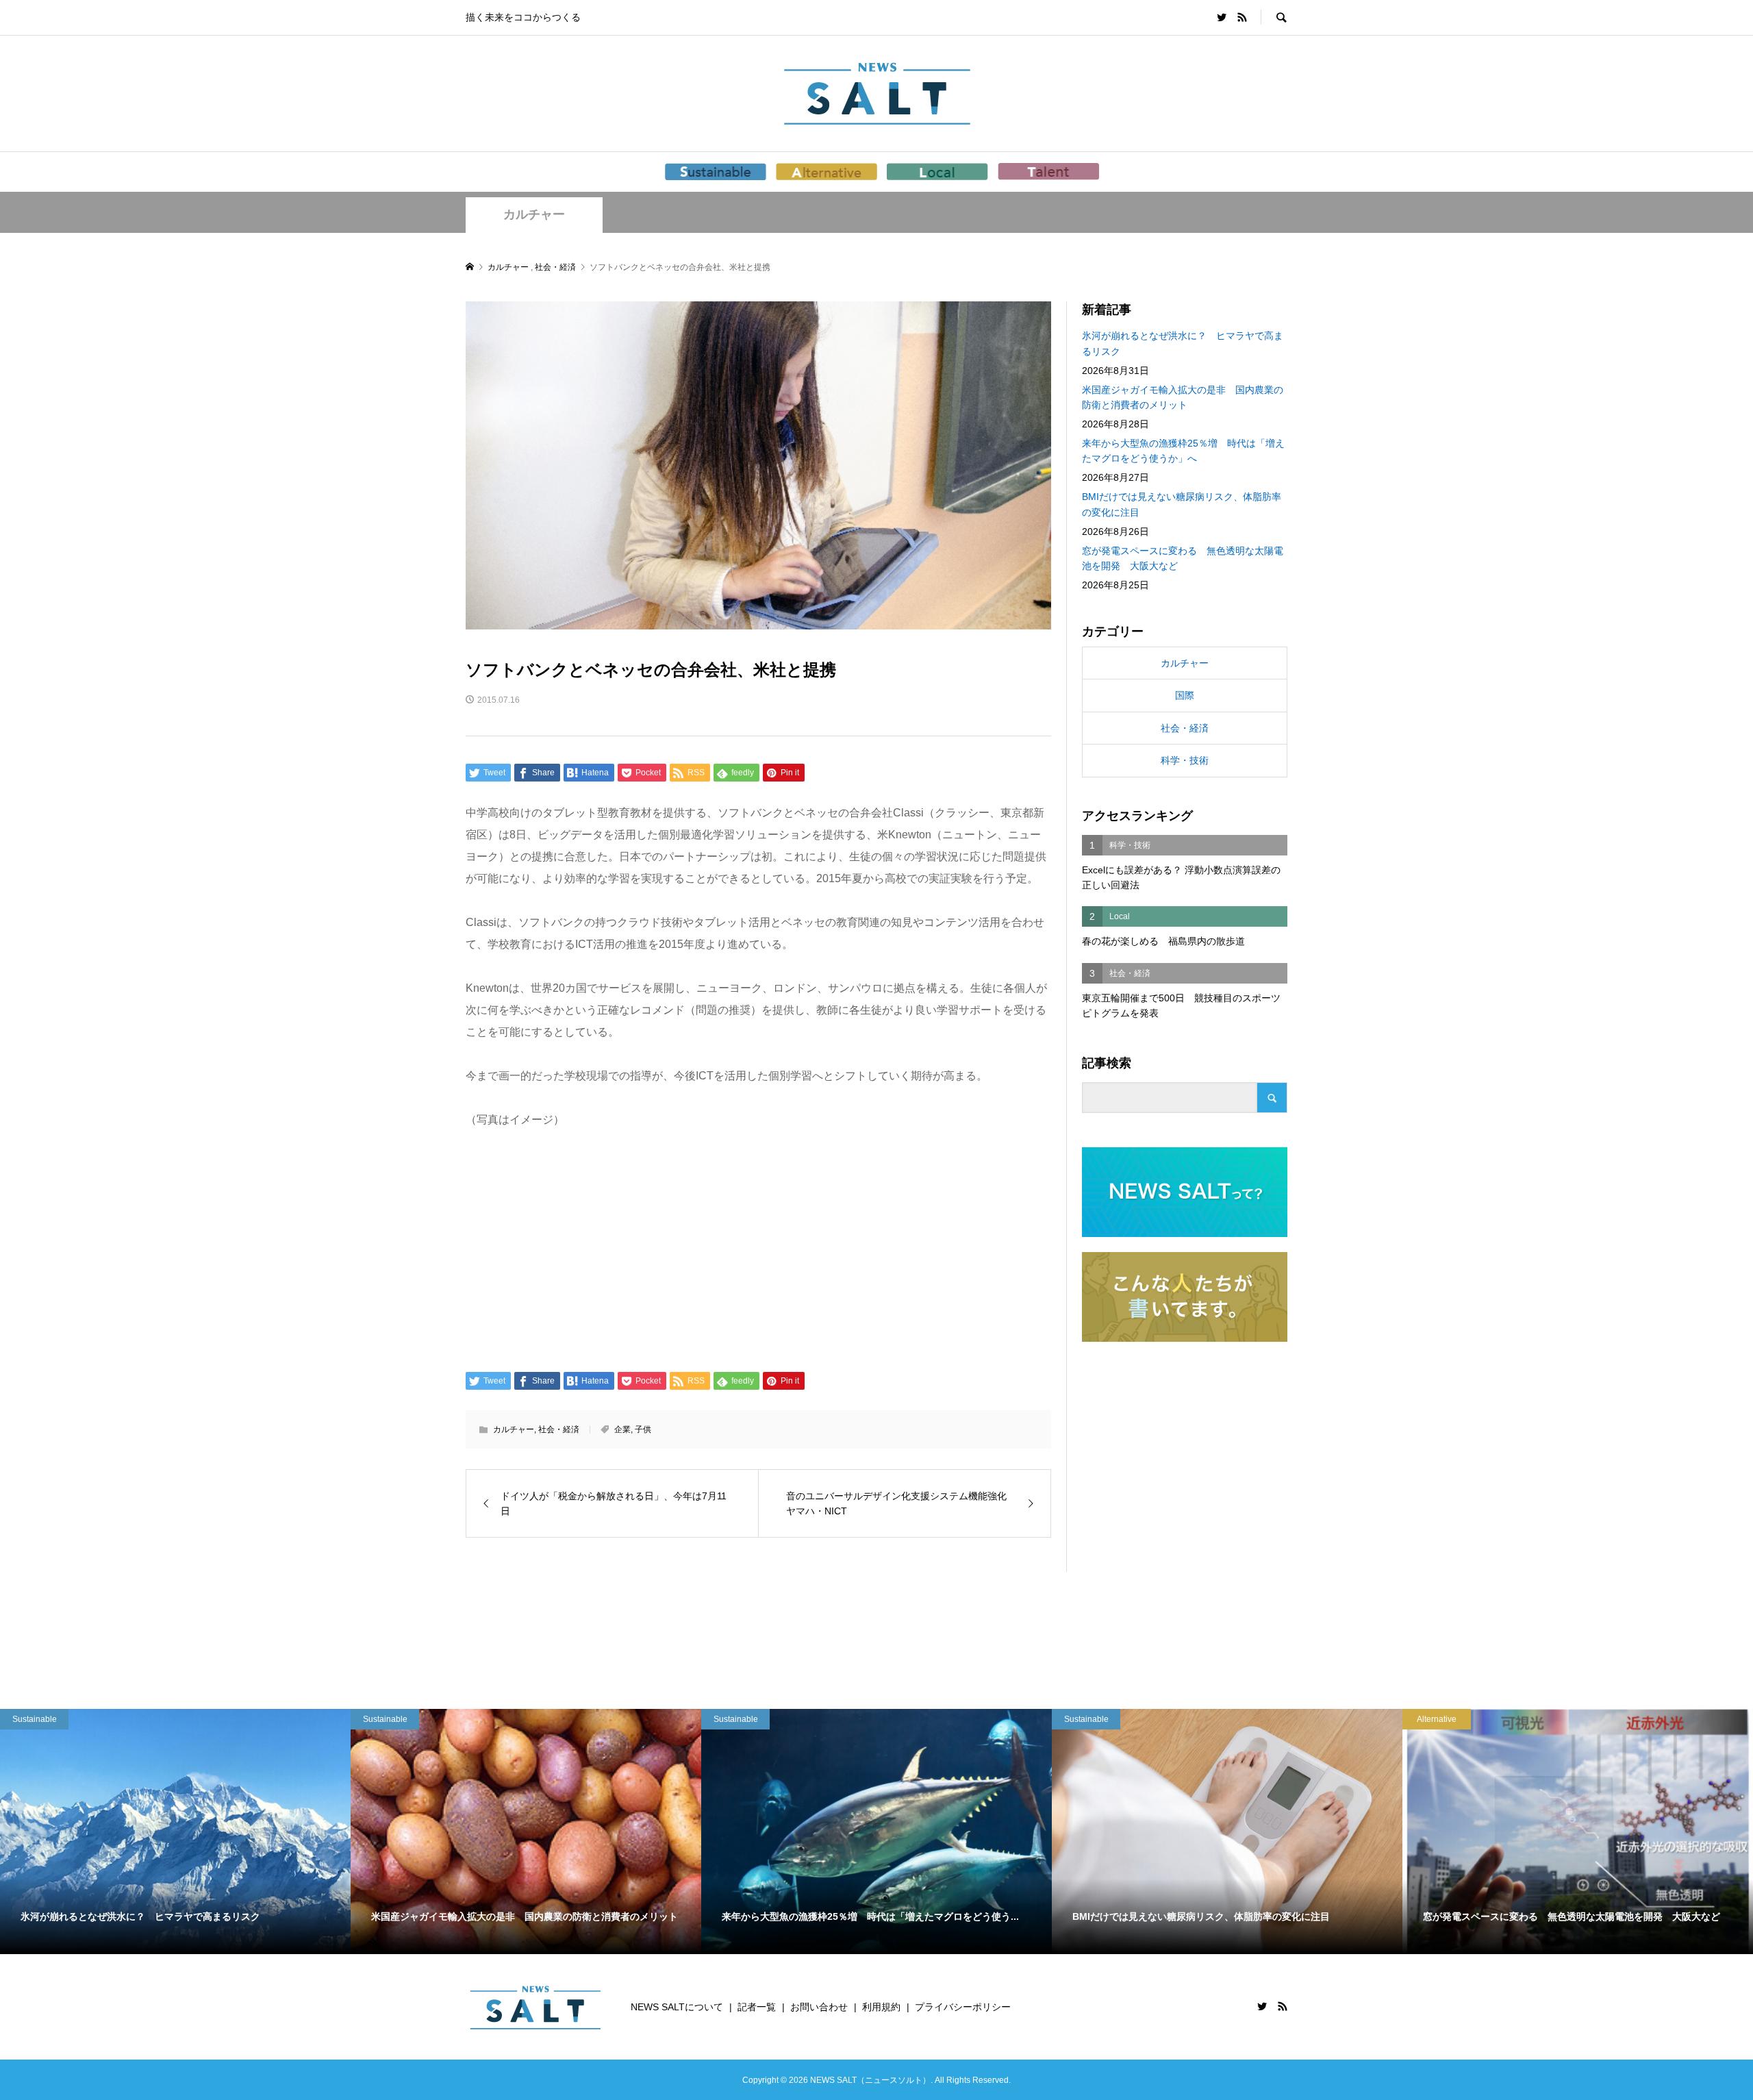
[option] (175, 1832)
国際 (1185, 695)
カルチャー (534, 214)
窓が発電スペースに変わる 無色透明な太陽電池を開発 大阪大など (1183, 558)
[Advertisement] (758, 1249)
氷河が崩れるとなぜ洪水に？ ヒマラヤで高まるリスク (1183, 343)
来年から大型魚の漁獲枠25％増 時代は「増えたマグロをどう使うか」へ (1183, 451)
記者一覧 (757, 2007)
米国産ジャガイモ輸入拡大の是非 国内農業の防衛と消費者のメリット (1183, 397)
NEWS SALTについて (677, 2007)
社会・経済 (559, 1429)
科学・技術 (1185, 760)
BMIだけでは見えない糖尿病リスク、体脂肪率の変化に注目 (1182, 504)
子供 (643, 1429)
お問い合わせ (819, 2007)
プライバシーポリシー (963, 2007)
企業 (622, 1429)
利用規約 (881, 2007)
